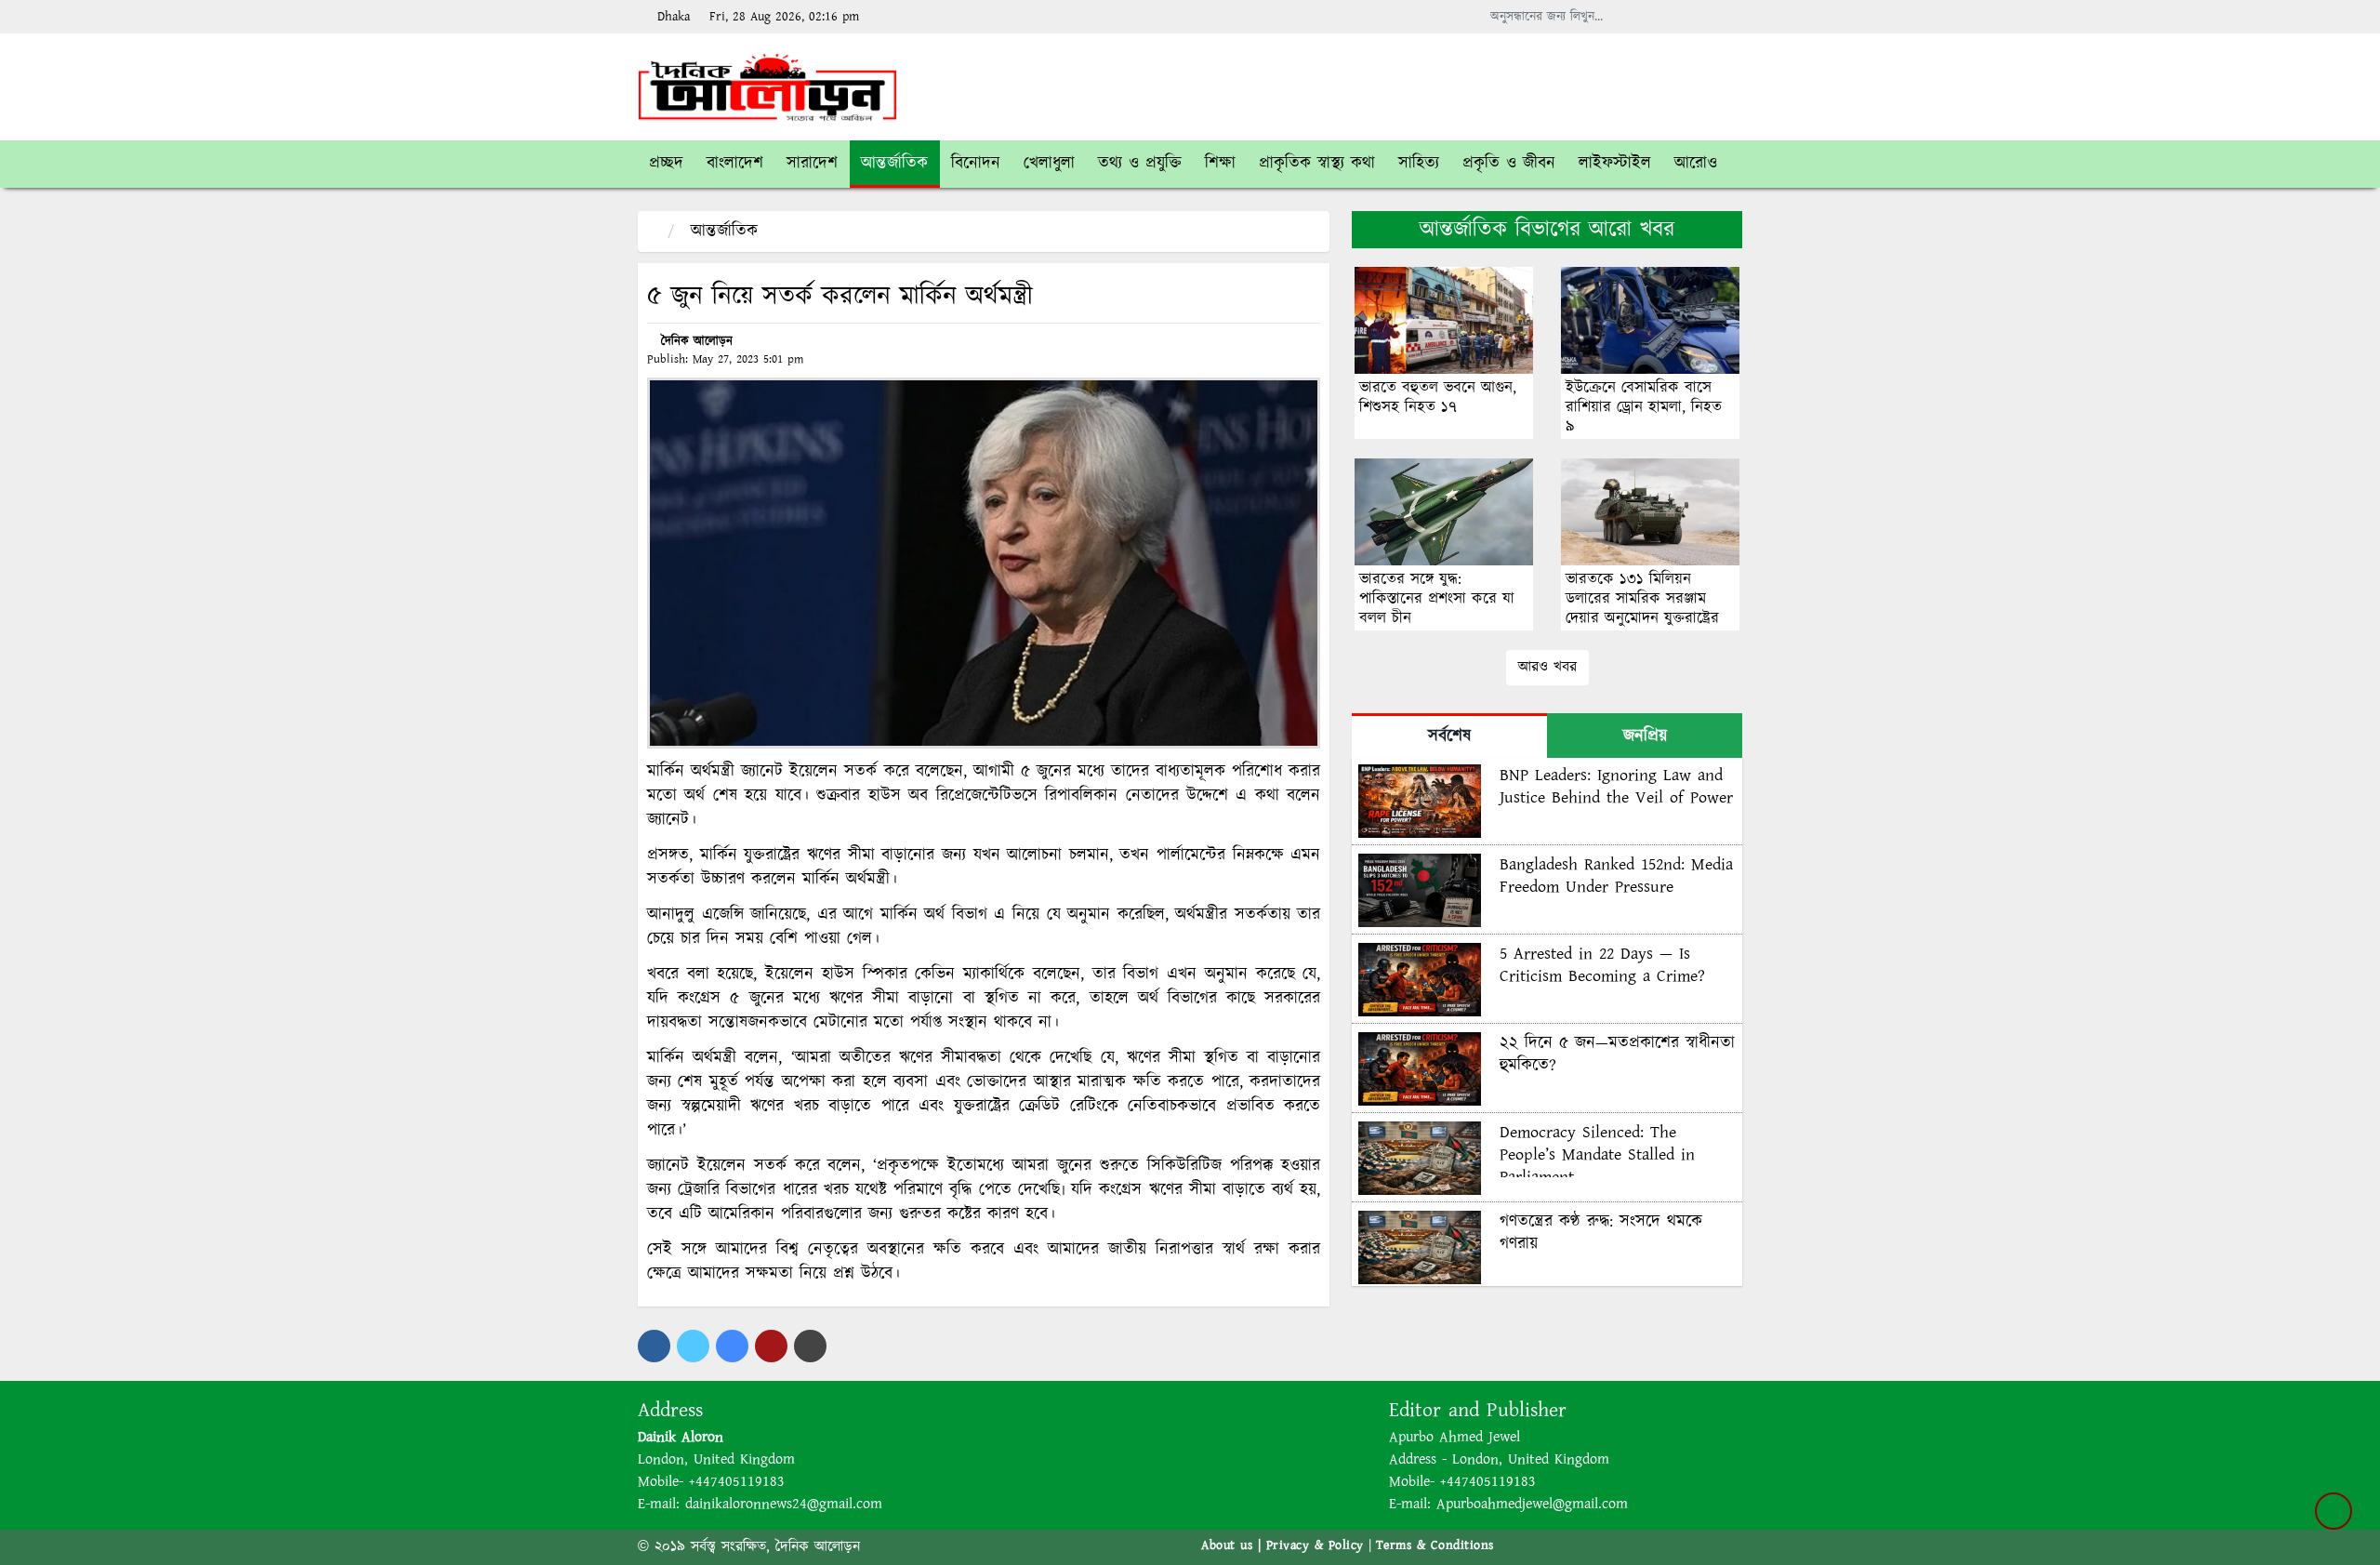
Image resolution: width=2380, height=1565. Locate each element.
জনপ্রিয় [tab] (1645, 736)
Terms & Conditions (1435, 1545)
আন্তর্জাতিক (724, 232)
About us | (1234, 1545)
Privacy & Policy (1315, 1545)
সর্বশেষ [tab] (1449, 736)
